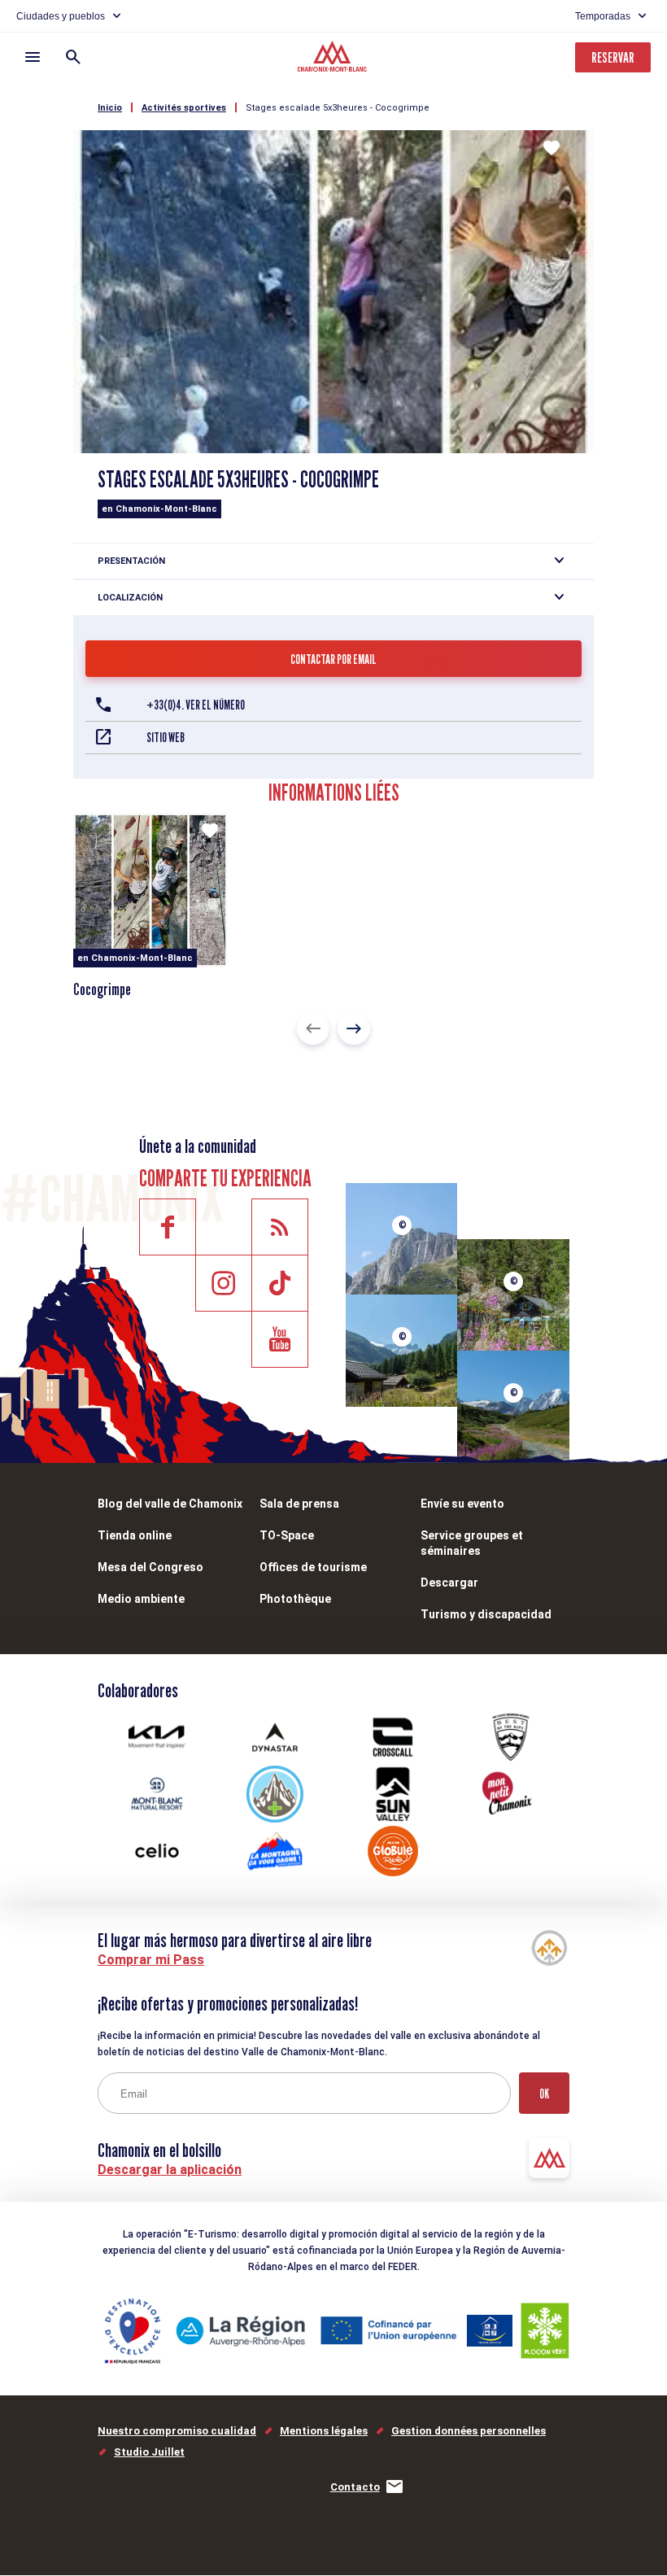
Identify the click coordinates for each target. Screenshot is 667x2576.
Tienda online (135, 1535)
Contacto (355, 2487)
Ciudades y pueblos (61, 16)
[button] (313, 1028)
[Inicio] (334, 59)
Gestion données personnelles (469, 2431)
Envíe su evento (462, 1504)
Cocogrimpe (102, 989)
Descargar (449, 1583)
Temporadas (603, 16)
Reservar (613, 57)
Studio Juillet (149, 2452)
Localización (130, 598)
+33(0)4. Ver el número (196, 705)
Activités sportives (184, 108)
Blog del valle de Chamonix (170, 1504)
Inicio (110, 108)
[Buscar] (73, 57)
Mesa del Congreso (150, 1567)
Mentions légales (324, 2431)
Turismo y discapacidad (486, 1614)
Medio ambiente (141, 1599)
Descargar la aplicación (170, 2170)
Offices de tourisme (313, 1567)
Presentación (131, 561)
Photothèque (295, 1599)
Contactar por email (333, 659)
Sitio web (166, 738)
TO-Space (287, 1535)
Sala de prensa (299, 1504)
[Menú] (33, 57)
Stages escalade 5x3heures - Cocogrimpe (338, 108)
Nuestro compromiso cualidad (177, 2431)
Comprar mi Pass (151, 1960)
